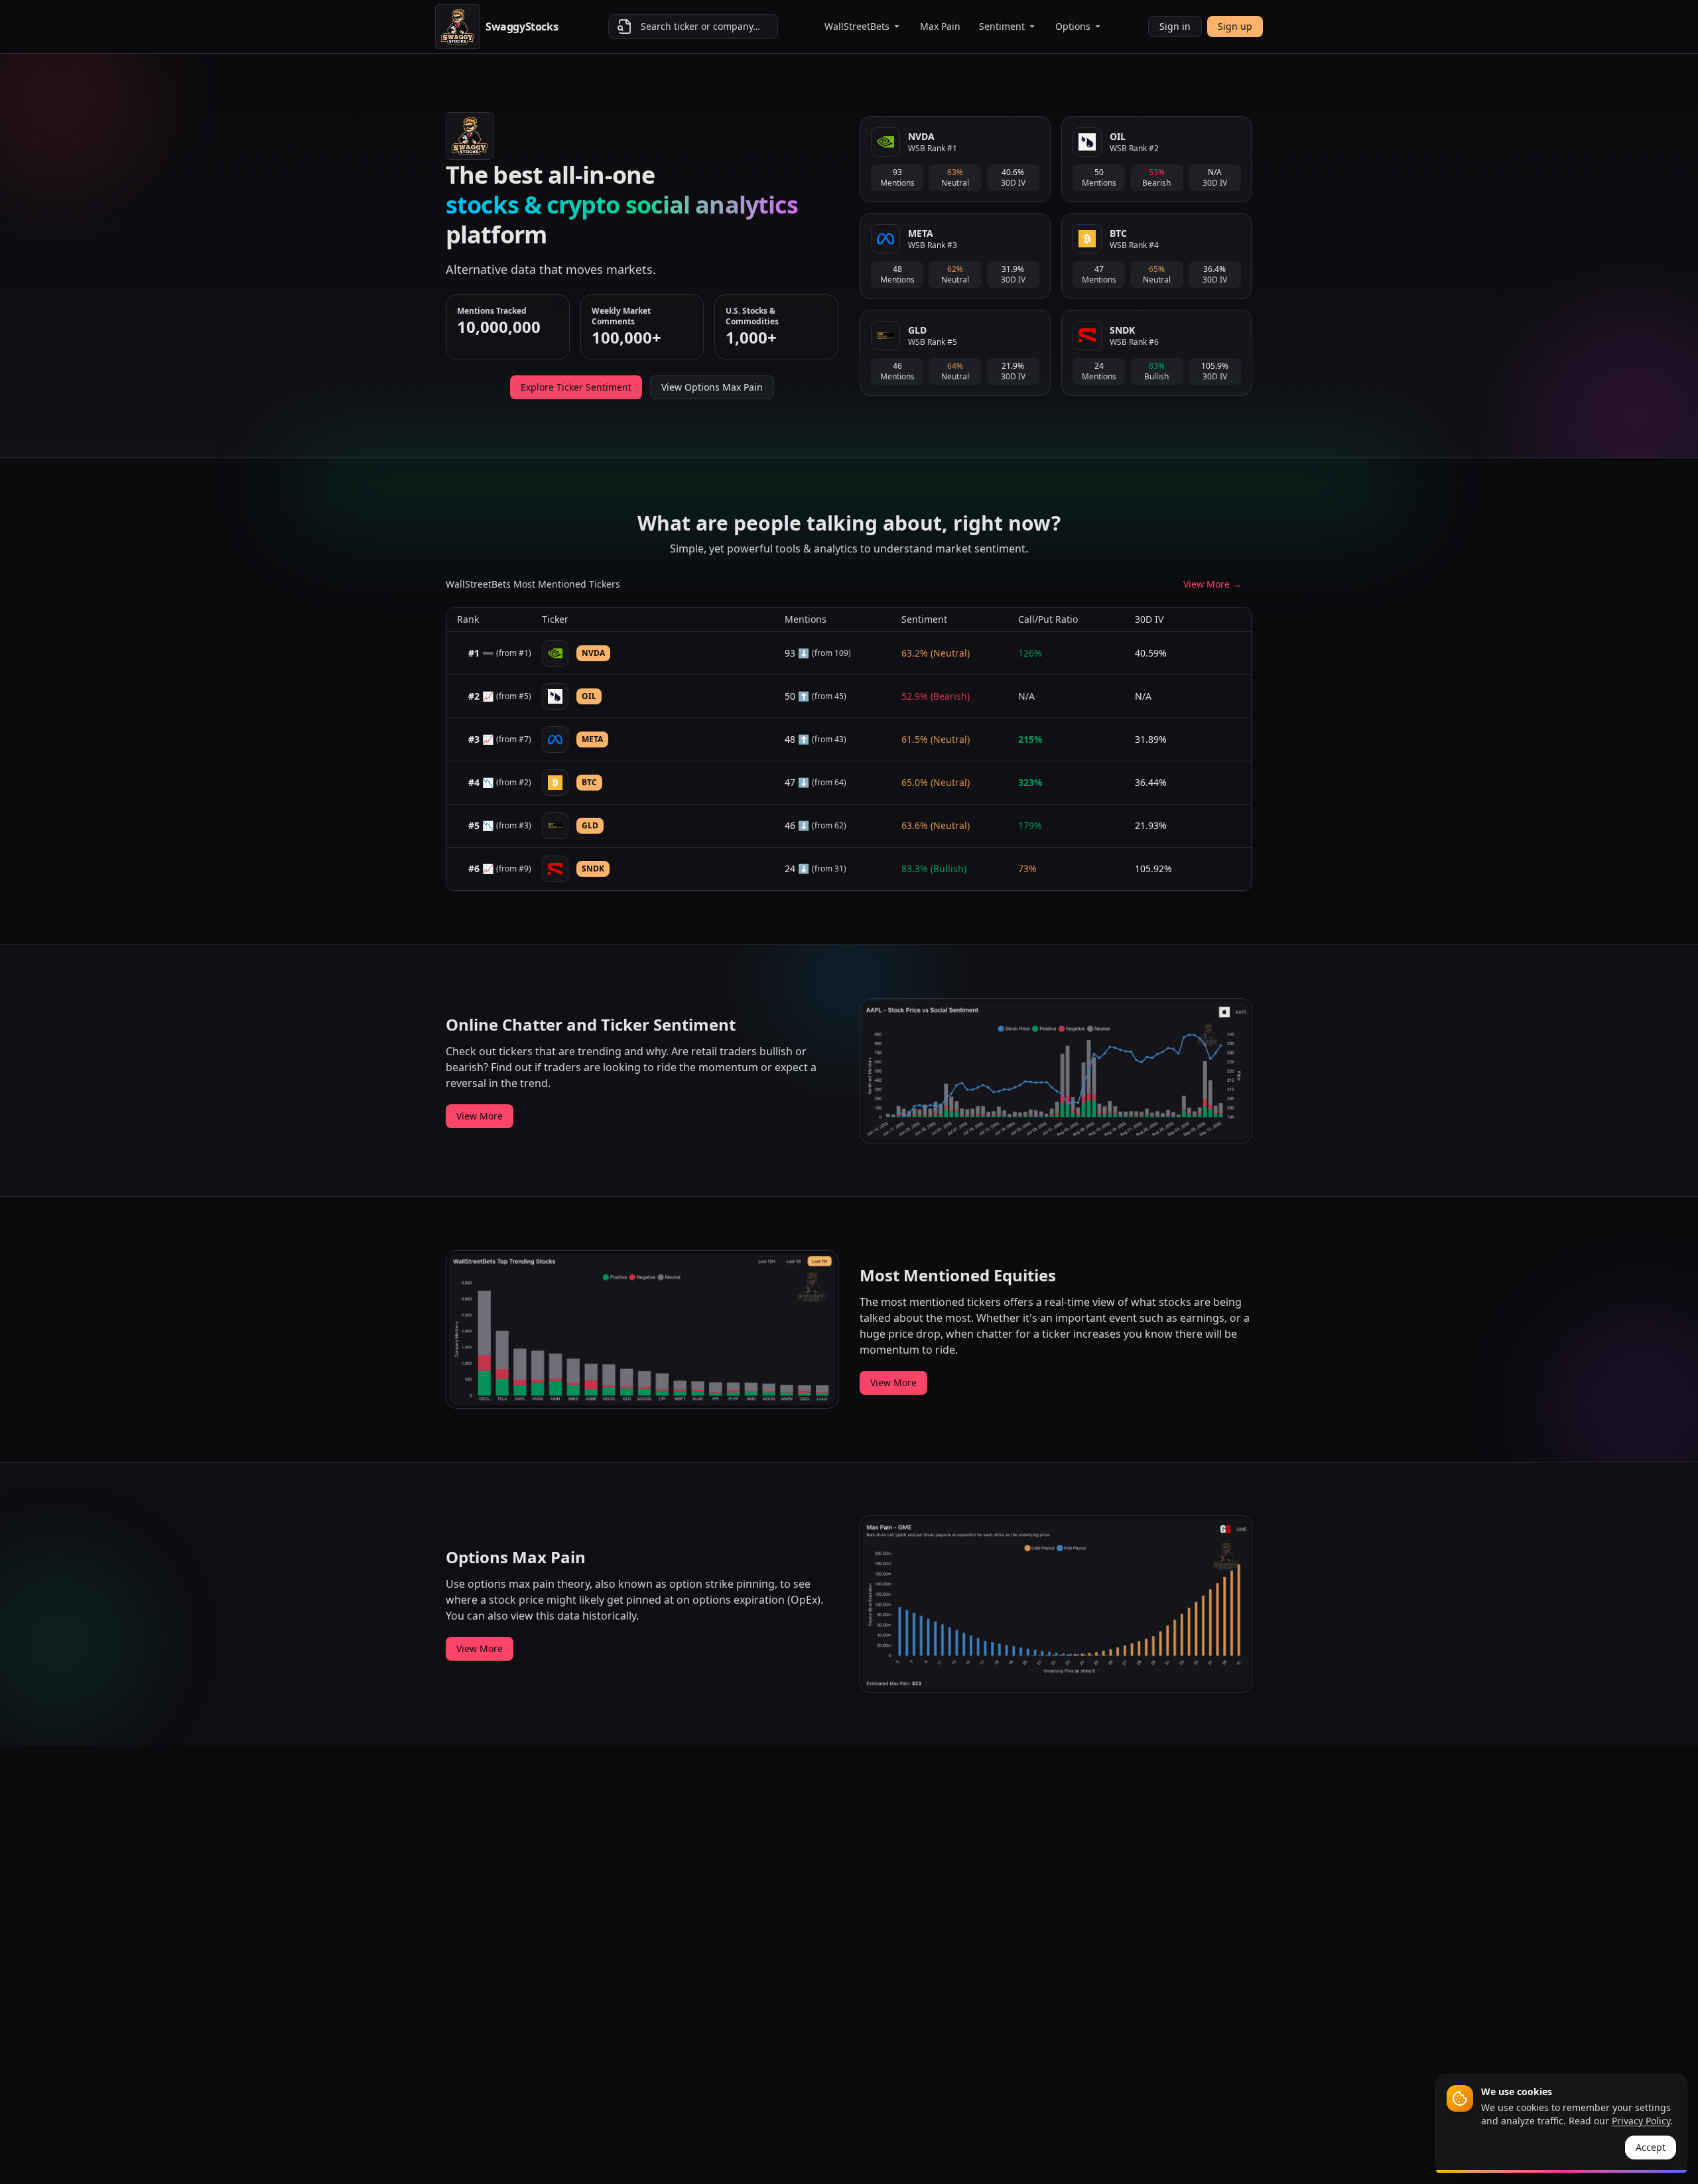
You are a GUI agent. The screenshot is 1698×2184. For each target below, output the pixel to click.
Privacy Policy (1641, 2121)
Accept (1651, 2147)
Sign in (1175, 26)
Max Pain (940, 26)
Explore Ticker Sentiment (576, 387)
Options (1073, 26)
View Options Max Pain (712, 387)
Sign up (1235, 26)
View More (480, 1116)
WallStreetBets (857, 26)
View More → (1212, 584)
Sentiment (1002, 26)
